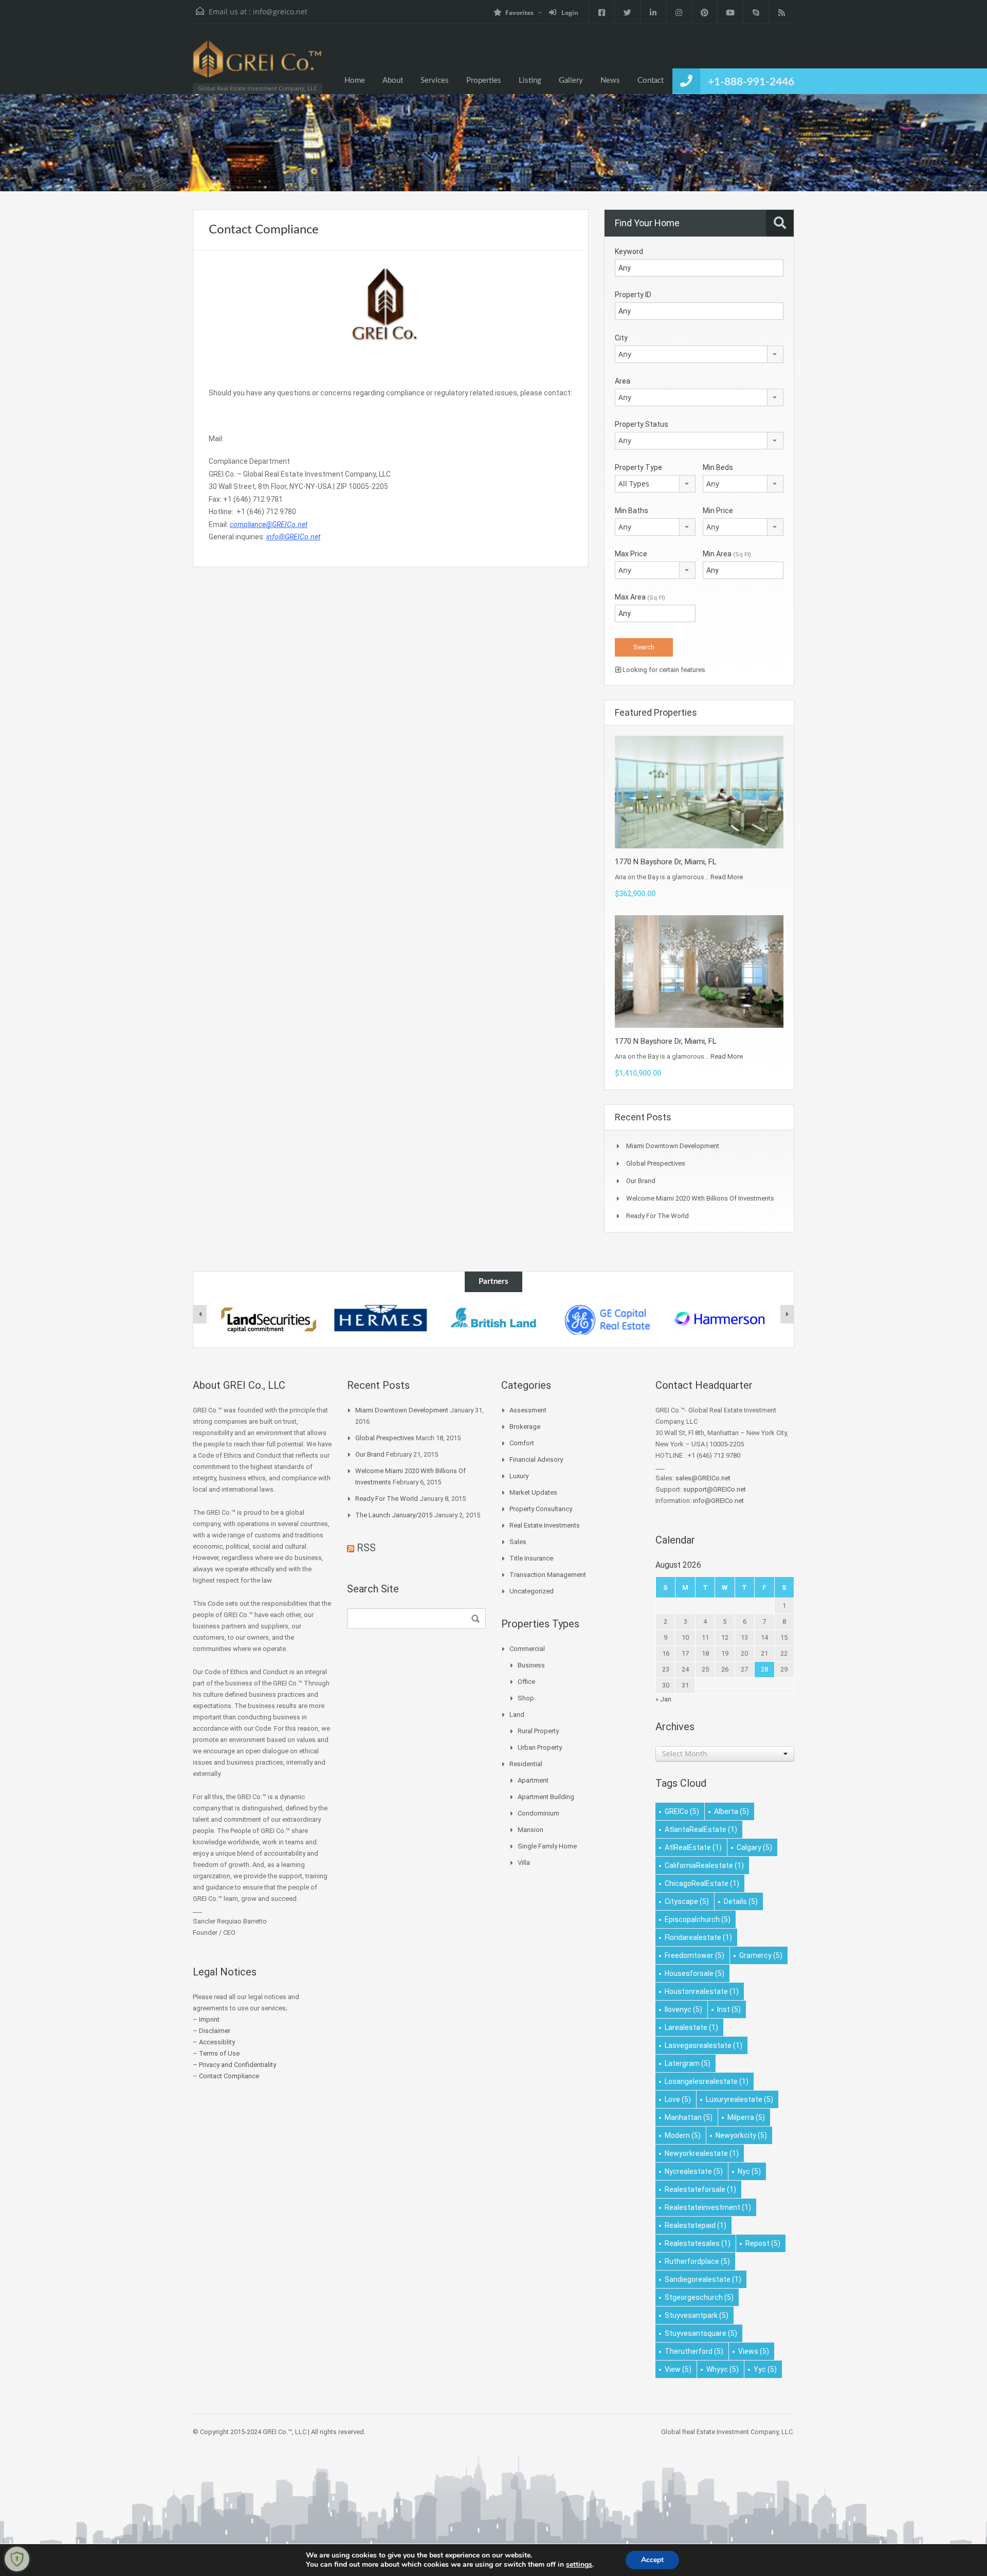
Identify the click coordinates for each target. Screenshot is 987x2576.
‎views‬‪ (754, 2351)
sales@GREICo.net (703, 1478)
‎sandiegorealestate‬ (703, 2279)
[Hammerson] (720, 1320)
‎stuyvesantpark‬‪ (697, 2315)
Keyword (629, 251)
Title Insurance (531, 1558)
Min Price (718, 511)
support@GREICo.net (715, 1489)
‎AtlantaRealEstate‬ (701, 1829)
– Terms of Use (216, 2053)
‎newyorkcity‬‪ (741, 2135)
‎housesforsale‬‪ (694, 1973)
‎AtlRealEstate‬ (693, 1847)
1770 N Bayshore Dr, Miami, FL (666, 862)
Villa (524, 1863)
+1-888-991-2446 (751, 82)
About (393, 80)
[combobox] (699, 354)
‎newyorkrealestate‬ (702, 2153)
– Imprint (206, 2019)
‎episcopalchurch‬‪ (698, 1919)
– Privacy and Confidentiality (234, 2065)
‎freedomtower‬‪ (694, 1955)
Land (517, 1715)
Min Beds (718, 467)
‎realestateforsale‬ (700, 2189)
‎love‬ (678, 2099)
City (621, 338)
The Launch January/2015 (394, 1515)
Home (355, 80)
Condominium (538, 1813)
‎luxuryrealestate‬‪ (739, 2099)
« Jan (663, 1699)
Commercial (527, 1649)
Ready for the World (657, 1216)
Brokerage (525, 1427)
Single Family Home (547, 1846)
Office (526, 1682)
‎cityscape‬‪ (687, 1901)
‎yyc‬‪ (765, 2369)
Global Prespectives (656, 1163)
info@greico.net (280, 12)
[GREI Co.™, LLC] (257, 64)
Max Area (640, 597)
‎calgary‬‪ (754, 1847)
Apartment (533, 1780)
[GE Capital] (607, 1320)
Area (623, 381)
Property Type (638, 467)
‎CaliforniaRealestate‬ (704, 1865)
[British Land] (494, 1320)
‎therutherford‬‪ (694, 2351)
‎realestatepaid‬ (696, 2225)
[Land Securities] (268, 1320)
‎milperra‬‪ (746, 2117)
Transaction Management (548, 1575)
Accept (652, 2560)
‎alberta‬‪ (732, 1811)
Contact (651, 80)
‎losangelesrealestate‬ (707, 2081)
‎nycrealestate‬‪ (694, 2171)
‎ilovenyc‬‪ (683, 2009)
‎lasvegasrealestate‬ (703, 2045)
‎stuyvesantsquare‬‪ (701, 2333)
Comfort (522, 1443)
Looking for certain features (663, 670)
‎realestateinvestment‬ (708, 2207)
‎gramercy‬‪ (761, 1955)
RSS (366, 1548)
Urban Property (540, 1747)
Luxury (519, 1476)
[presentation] (200, 1314)
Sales (518, 1542)
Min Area (727, 554)
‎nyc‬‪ (749, 2171)
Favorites (519, 13)
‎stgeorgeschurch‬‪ (699, 2297)
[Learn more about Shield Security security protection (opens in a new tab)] (17, 2559)
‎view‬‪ (678, 2369)
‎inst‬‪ (729, 2009)
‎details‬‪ (741, 1901)
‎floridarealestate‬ (698, 1937)
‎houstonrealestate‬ (702, 1991)
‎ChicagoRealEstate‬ (702, 1883)
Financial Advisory (536, 1459)
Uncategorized (532, 1591)
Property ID (633, 295)
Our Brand (641, 1181)
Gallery (571, 80)
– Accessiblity (214, 2042)
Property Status (642, 424)
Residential (526, 1764)
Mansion (531, 1830)
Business (531, 1665)
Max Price (631, 554)
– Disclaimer (212, 2031)
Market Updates (533, 1492)
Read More (727, 877)
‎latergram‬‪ (688, 2063)
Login (569, 13)
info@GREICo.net (718, 1501)
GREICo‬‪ (682, 1811)
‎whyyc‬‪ (723, 2369)
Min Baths (632, 511)
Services (435, 80)
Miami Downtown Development (673, 1146)
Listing (530, 80)
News (610, 80)
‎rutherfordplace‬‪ (697, 2261)
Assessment (528, 1410)
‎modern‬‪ (683, 2135)
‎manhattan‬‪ (689, 2117)
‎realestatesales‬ (698, 2243)
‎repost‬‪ (763, 2243)
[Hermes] (381, 1320)
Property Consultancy (541, 1509)
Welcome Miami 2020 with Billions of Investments (700, 1198)
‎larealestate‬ (691, 2027)
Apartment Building (546, 1797)
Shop (526, 1698)
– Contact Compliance (226, 2076)
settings (579, 2565)
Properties (484, 80)
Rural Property (538, 1731)
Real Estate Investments (545, 1525)
